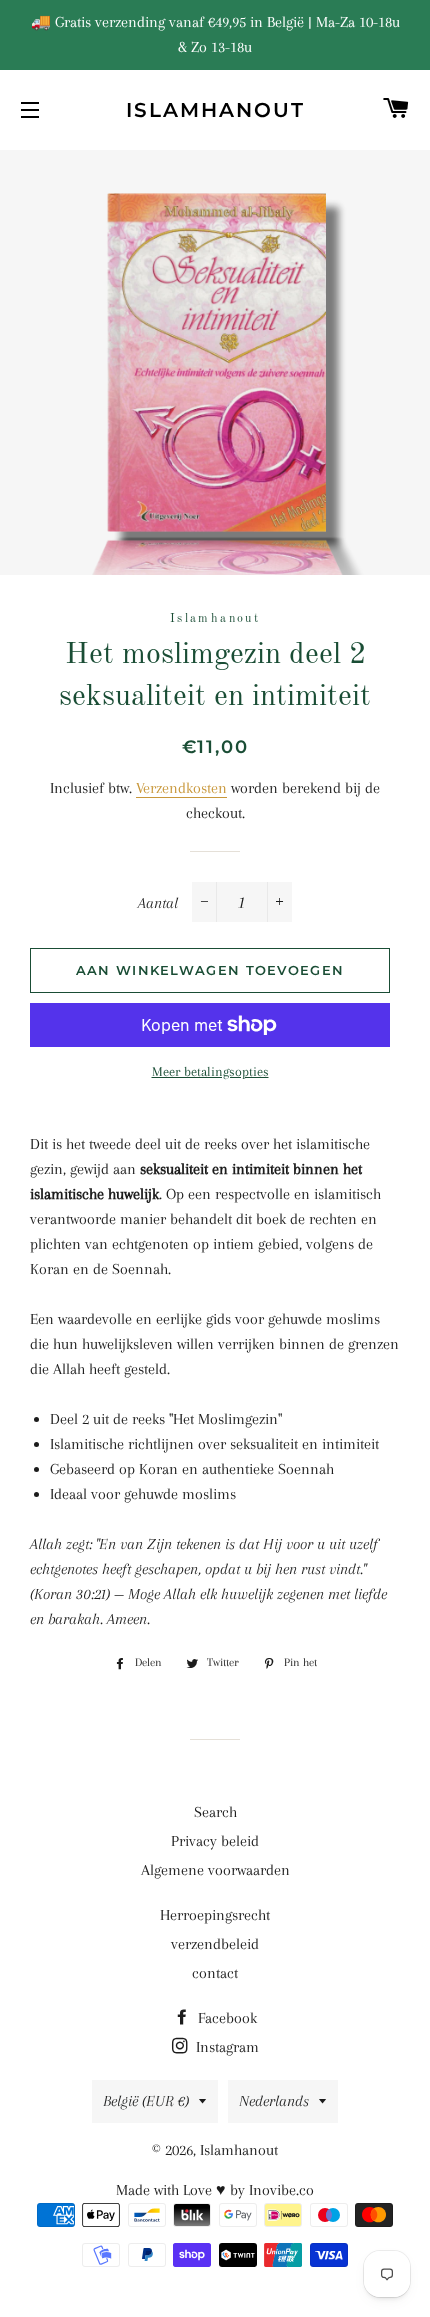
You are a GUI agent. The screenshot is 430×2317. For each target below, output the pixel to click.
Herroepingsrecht (215, 1915)
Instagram (225, 2047)
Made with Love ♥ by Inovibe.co (215, 2190)
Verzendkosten (181, 788)
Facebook (225, 2018)
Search (215, 1812)
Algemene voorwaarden (215, 1870)
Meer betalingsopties (210, 1071)
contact (215, 1973)
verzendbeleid (215, 1944)
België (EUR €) (146, 2101)
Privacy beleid (215, 1841)
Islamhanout (215, 110)
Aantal (158, 903)
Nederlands (274, 2101)
